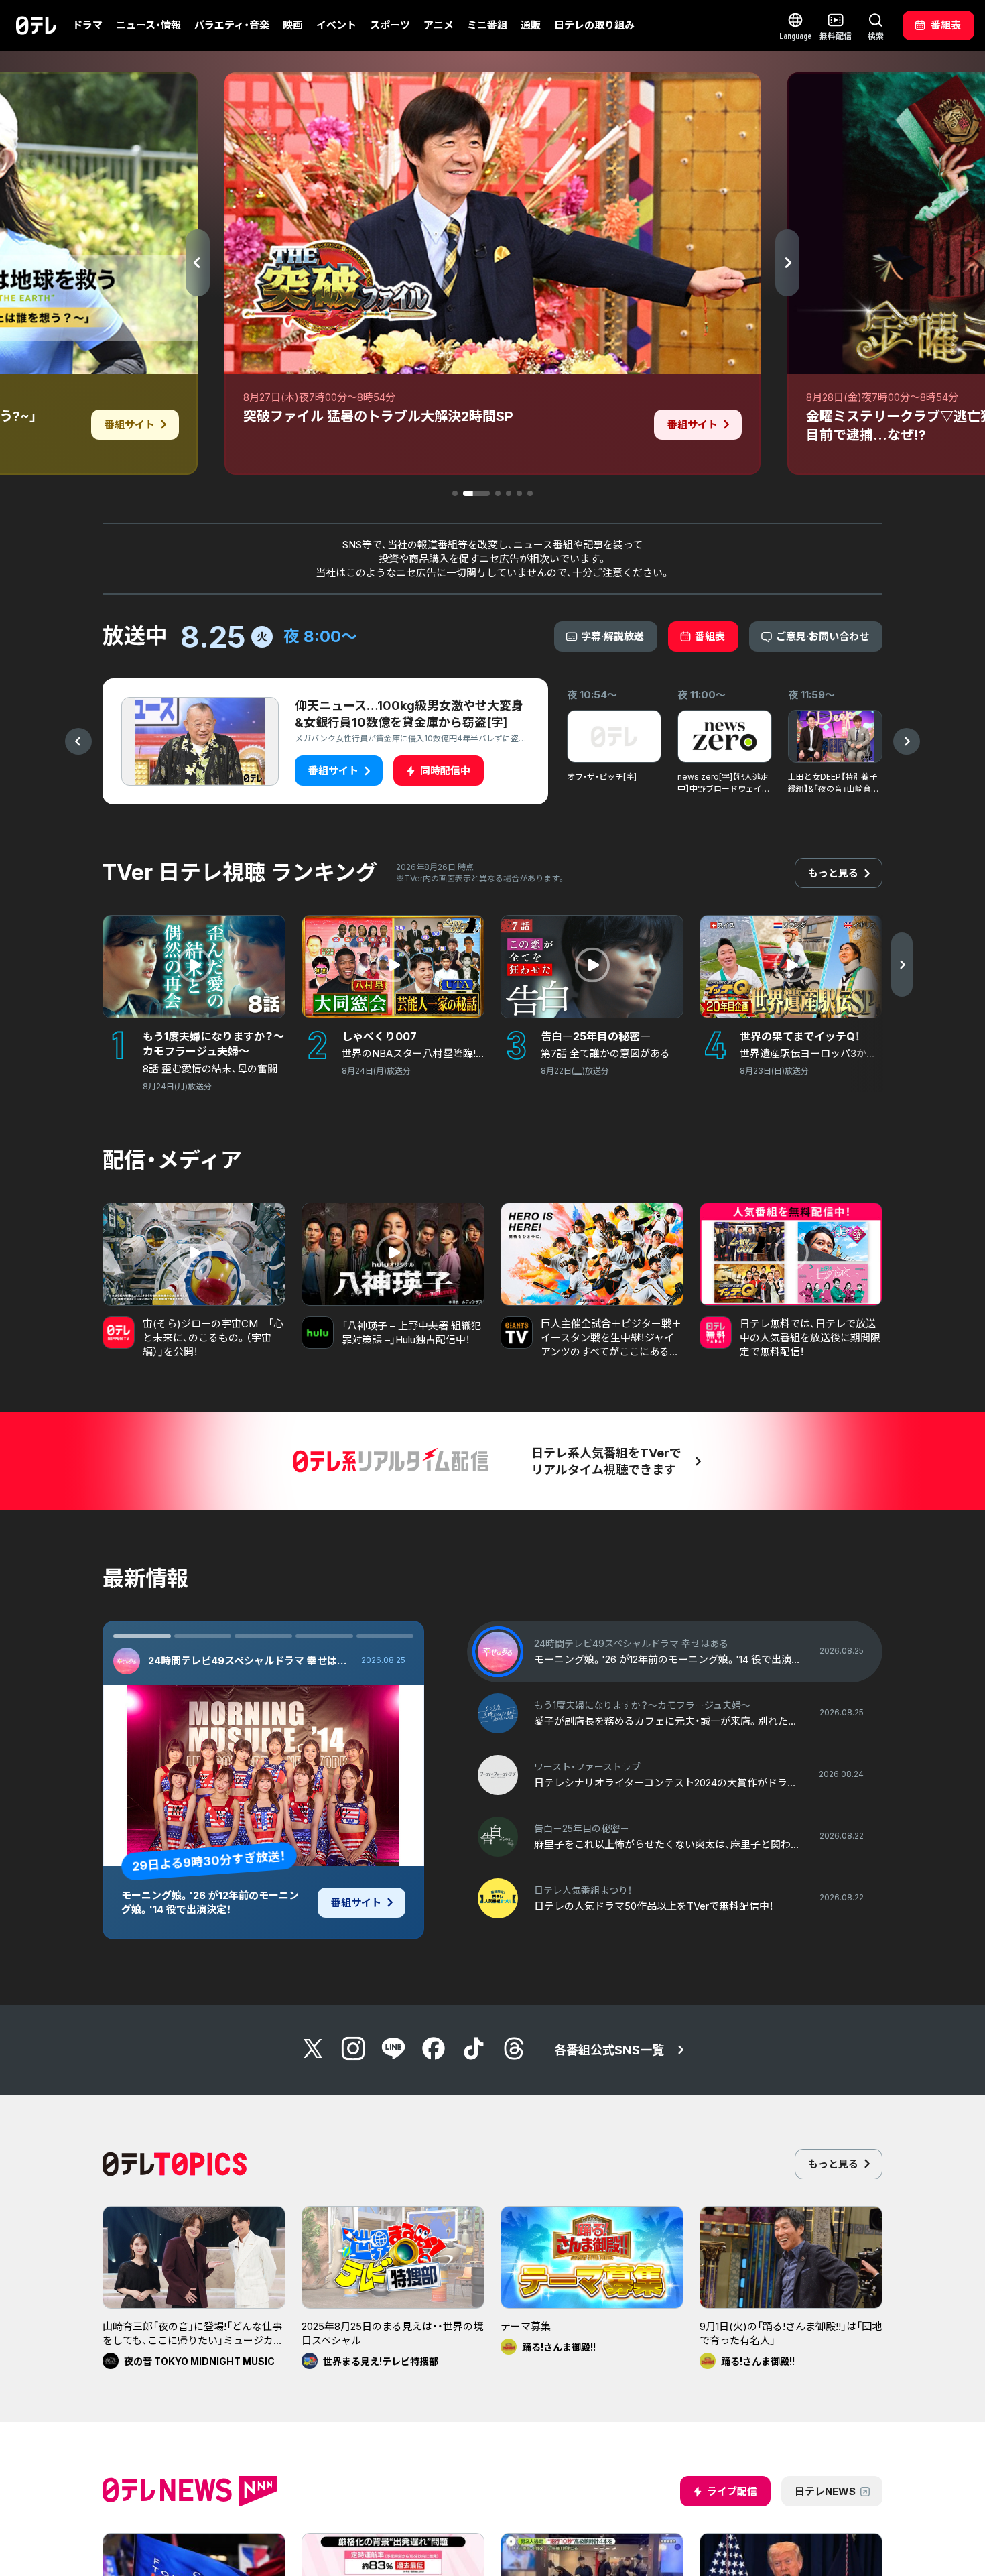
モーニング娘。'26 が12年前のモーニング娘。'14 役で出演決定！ (210, 1902)
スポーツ (390, 25)
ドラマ (87, 25)
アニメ (439, 25)
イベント (336, 25)
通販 (531, 25)
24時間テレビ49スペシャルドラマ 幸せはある (251, 1661)
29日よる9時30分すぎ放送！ (209, 1861)
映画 (293, 25)
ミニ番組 (487, 25)
